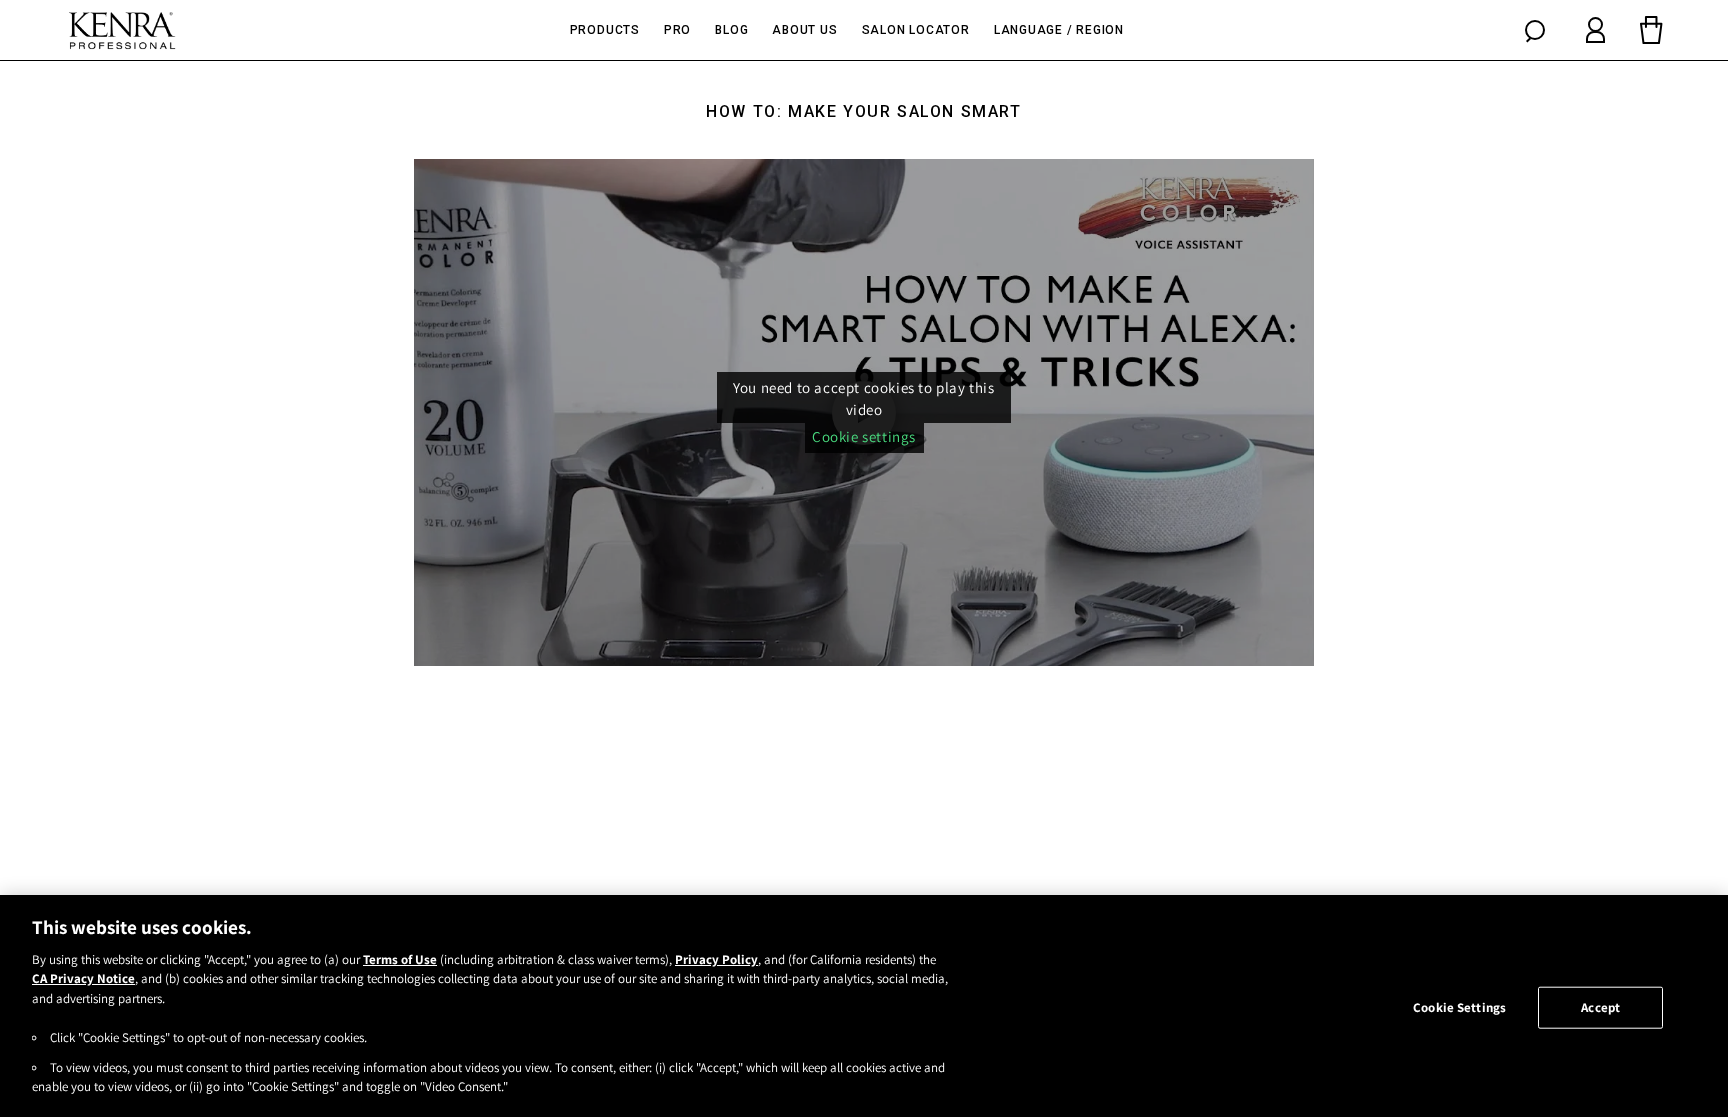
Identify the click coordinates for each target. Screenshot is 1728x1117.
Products (605, 30)
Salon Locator (916, 30)
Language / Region (1059, 30)
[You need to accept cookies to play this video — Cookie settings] (864, 412)
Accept (1600, 1007)
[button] (1535, 30)
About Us (804, 30)
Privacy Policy (716, 959)
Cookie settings (864, 436)
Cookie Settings (1459, 1007)
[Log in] (1595, 30)
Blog (731, 30)
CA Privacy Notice (83, 979)
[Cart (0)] (1651, 30)
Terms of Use (400, 959)
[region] (864, 1006)
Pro (677, 30)
